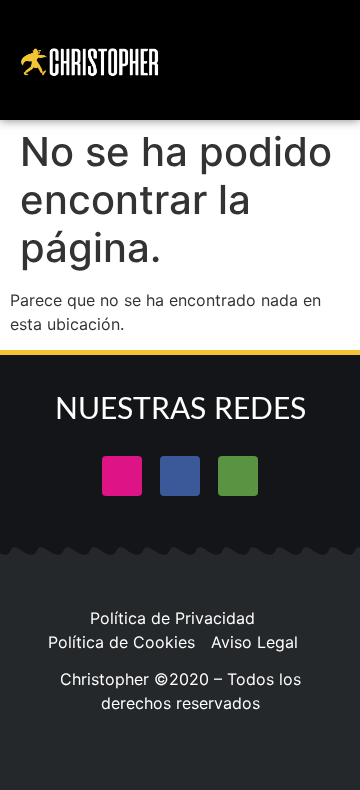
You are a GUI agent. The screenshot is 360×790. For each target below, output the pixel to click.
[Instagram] (122, 476)
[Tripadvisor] (238, 476)
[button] (291, 60)
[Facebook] (180, 476)
